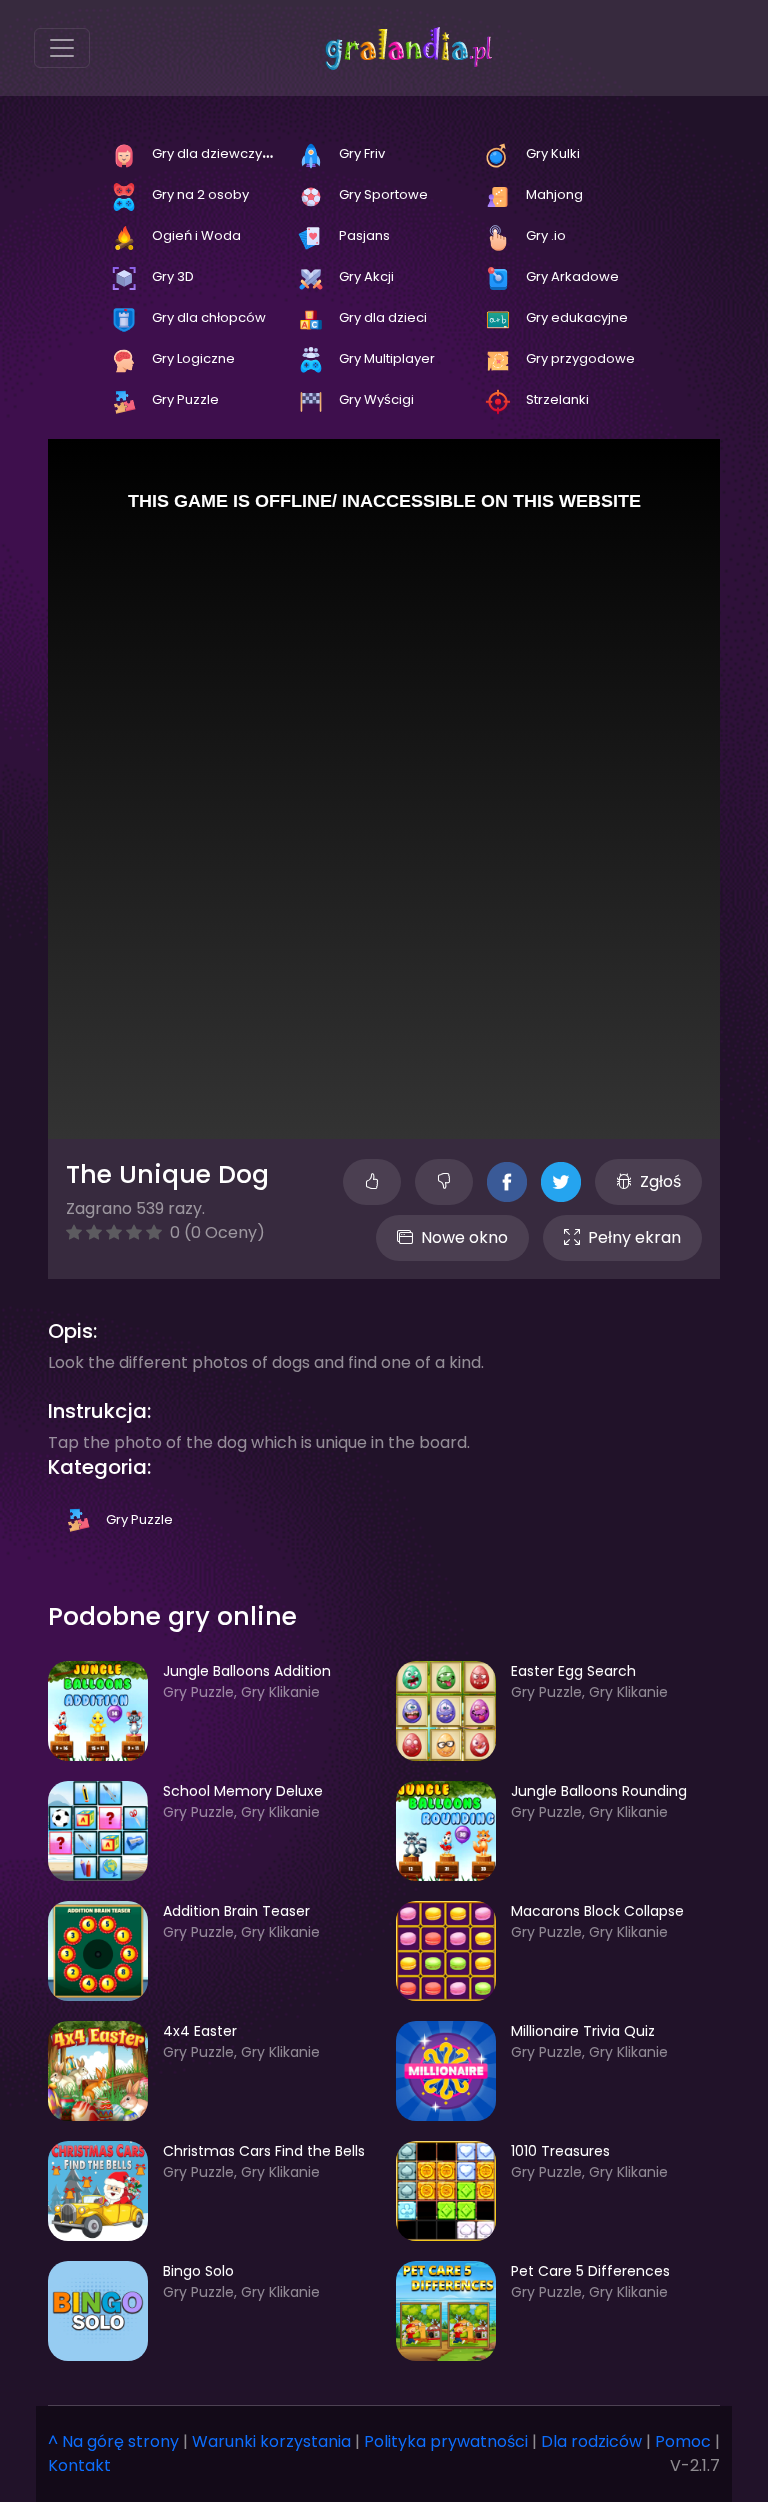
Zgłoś (660, 1181)
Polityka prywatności (446, 2441)
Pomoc (683, 2441)
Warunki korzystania (271, 2441)
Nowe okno (464, 1237)
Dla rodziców (591, 2441)
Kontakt (79, 2465)
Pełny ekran (634, 1237)
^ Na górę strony (113, 2441)
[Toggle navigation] (62, 48)
